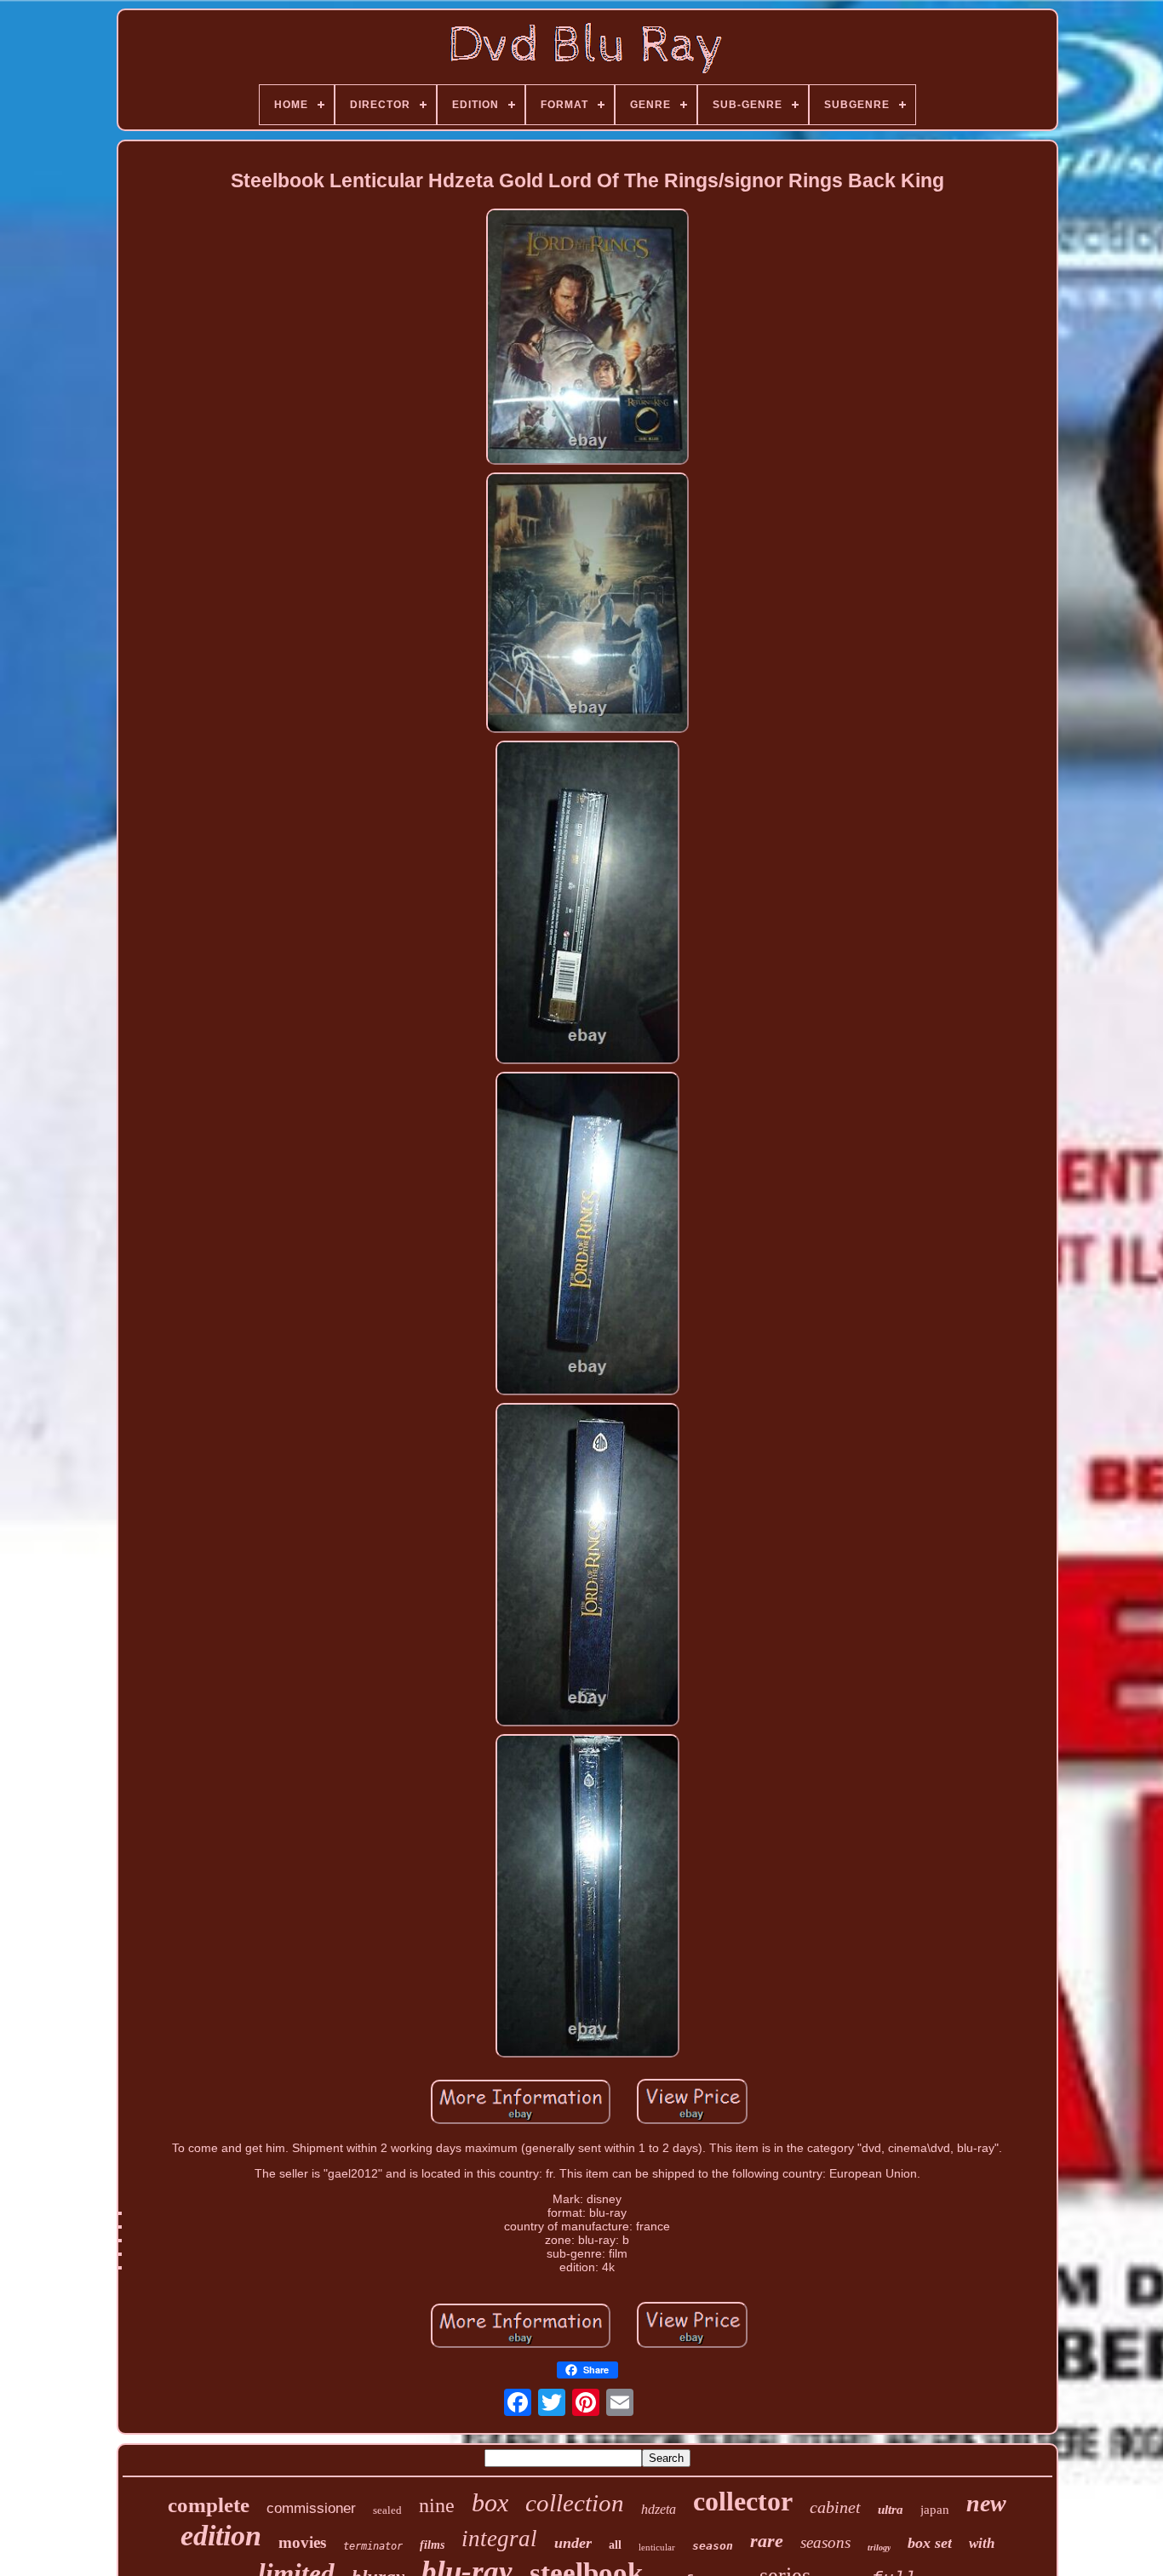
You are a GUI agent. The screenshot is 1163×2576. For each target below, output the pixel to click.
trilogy (879, 2547)
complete (209, 2505)
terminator (373, 2546)
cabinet (835, 2507)
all (615, 2545)
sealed (387, 2510)
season (713, 2546)
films (432, 2545)
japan (935, 2510)
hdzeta (659, 2509)
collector (743, 2501)
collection (575, 2503)
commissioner (311, 2508)
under (573, 2543)
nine (437, 2505)
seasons (825, 2542)
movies (302, 2542)
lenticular (657, 2547)
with (982, 2543)
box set (930, 2543)
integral (499, 2539)
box (490, 2502)
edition (221, 2536)
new (986, 2503)
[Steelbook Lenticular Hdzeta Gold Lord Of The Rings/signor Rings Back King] (587, 338)
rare (767, 2541)
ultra (891, 2510)
